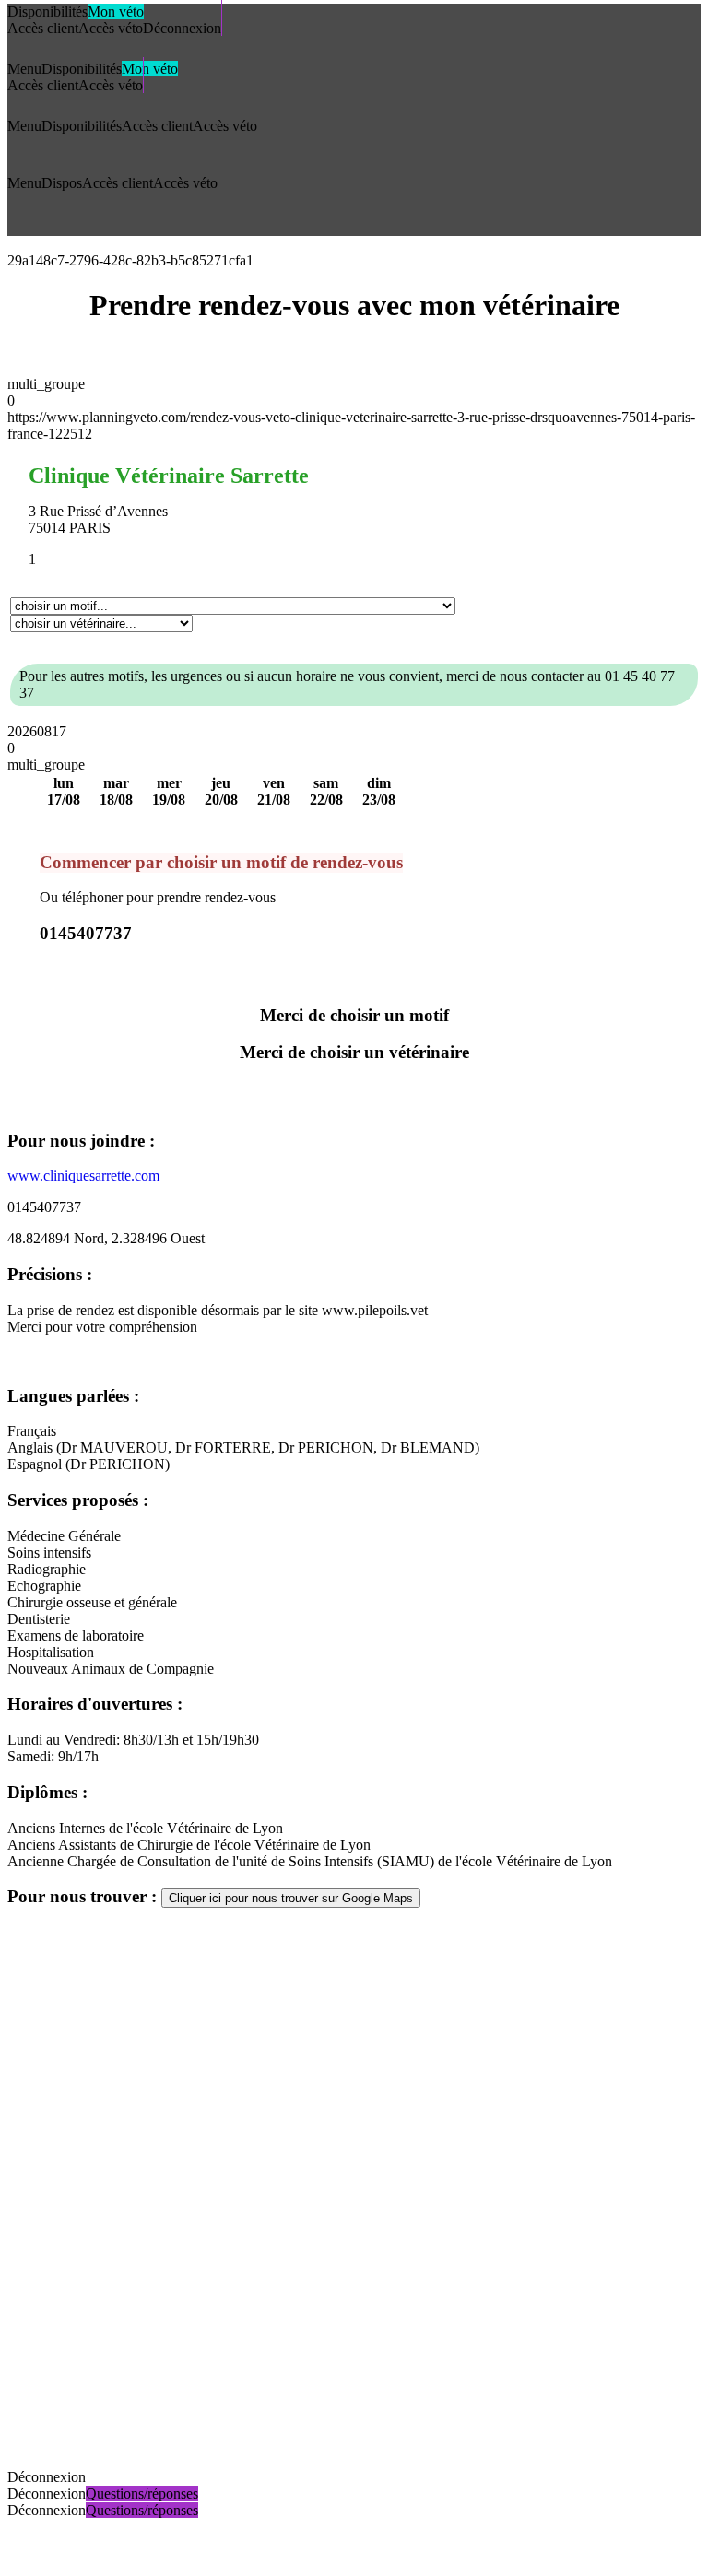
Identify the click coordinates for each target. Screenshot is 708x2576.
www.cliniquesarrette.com (83, 1176)
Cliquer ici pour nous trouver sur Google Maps (291, 1898)
